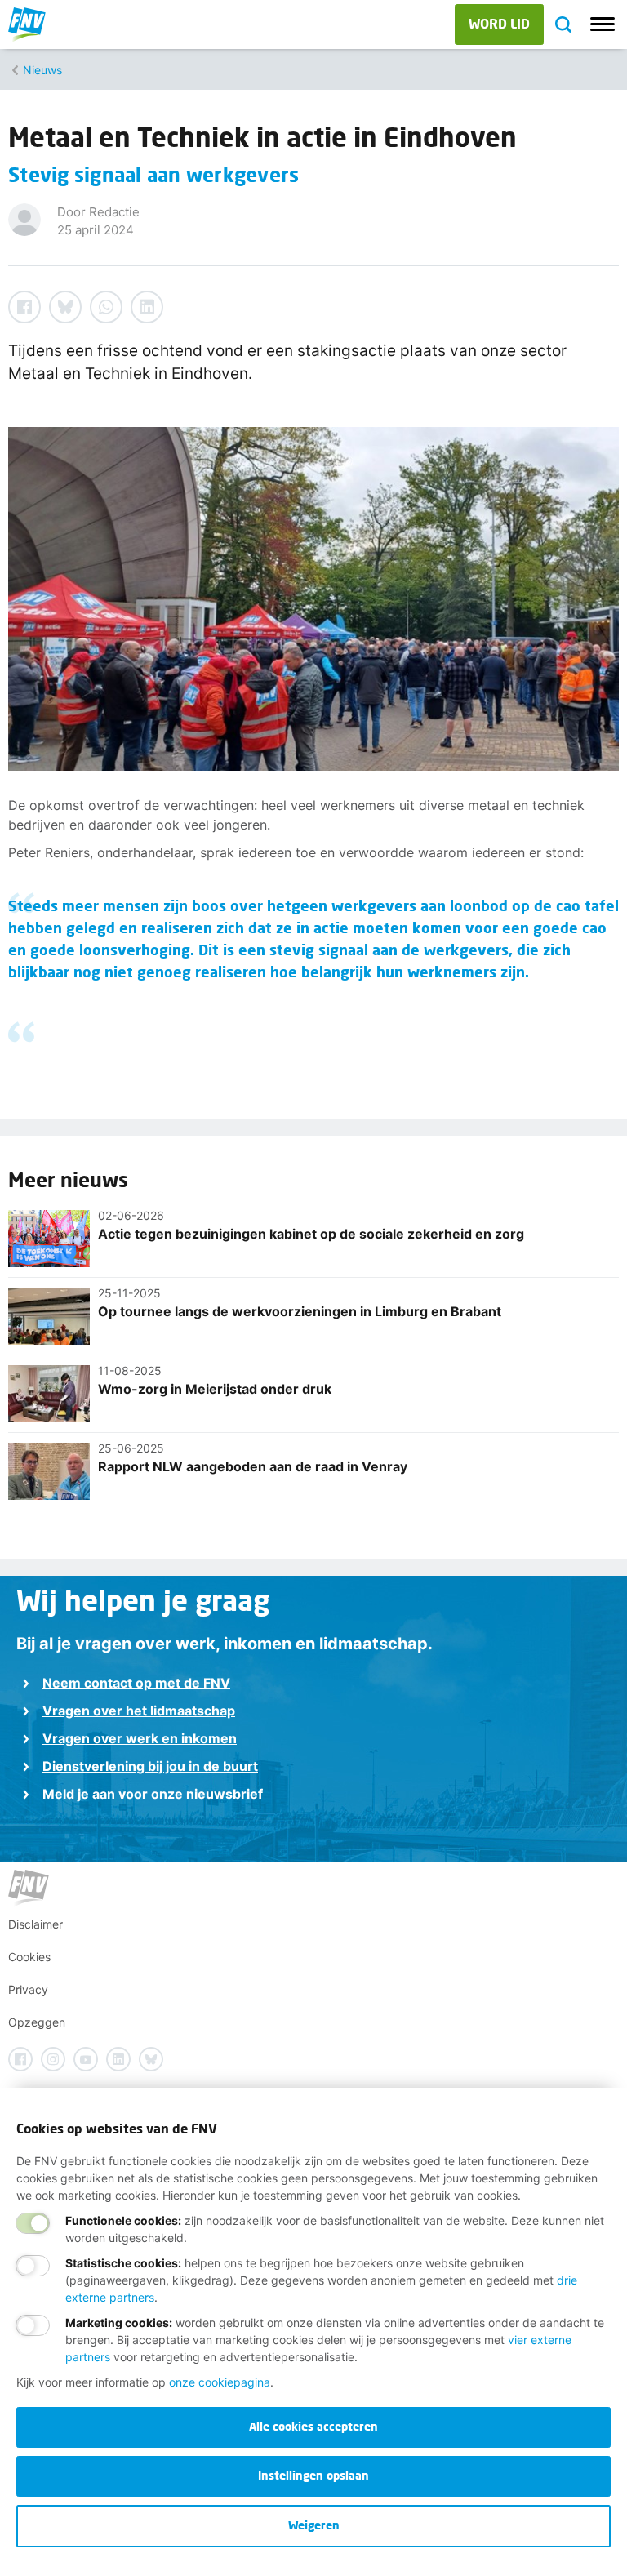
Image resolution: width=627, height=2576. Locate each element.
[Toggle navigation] (603, 24)
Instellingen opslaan (313, 2475)
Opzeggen (37, 2022)
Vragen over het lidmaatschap (139, 1711)
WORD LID (499, 23)
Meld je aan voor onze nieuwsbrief (153, 1794)
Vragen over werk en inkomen (140, 1738)
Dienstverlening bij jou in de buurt (150, 1766)
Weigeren (314, 2525)
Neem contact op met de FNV (136, 1683)
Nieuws (42, 70)
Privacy (28, 1989)
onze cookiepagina (220, 2382)
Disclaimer (36, 1924)
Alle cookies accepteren (313, 2426)
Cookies (29, 1957)
